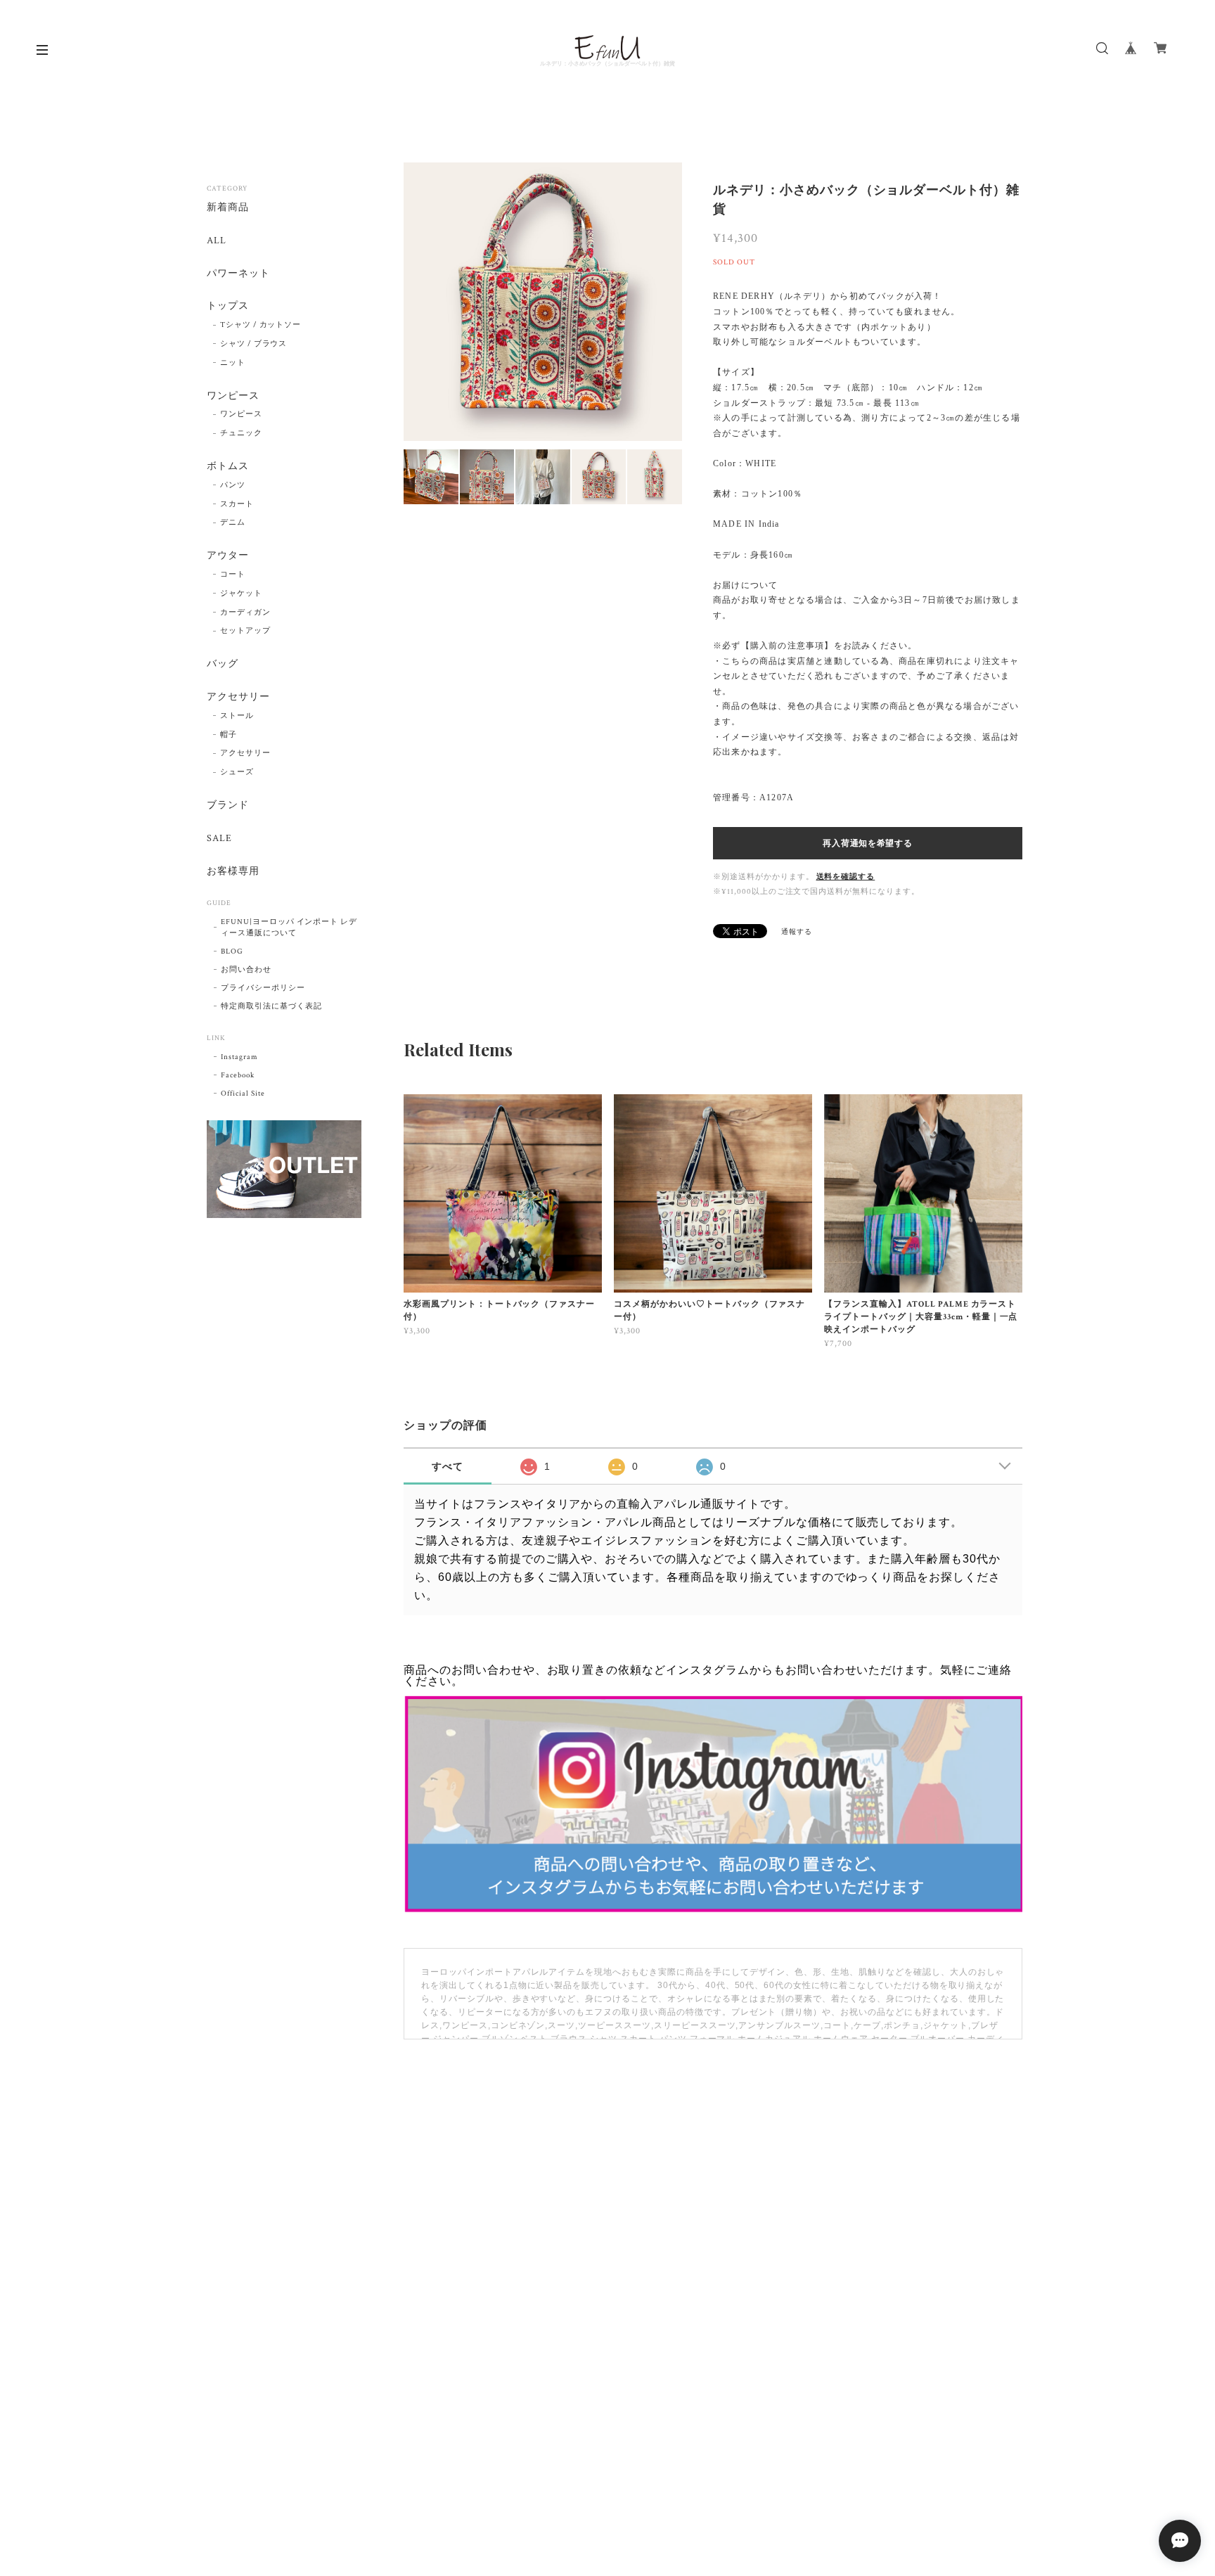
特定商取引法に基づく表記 (271, 1006)
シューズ (237, 772)
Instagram (239, 1057)
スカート (237, 504)
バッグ (223, 664)
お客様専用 (233, 872)
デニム (233, 523)
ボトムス (228, 467)
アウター (228, 556)
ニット (233, 363)
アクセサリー (238, 697)
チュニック (241, 433)
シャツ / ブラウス (254, 344)
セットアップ (245, 631)
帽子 (229, 735)
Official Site (243, 1094)
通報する (797, 932)
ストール (237, 716)
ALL (217, 241)
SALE (219, 839)
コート (233, 575)
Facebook (238, 1075)
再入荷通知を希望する (867, 843)
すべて (448, 1466)
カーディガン (245, 613)
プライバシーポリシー (263, 988)
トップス (228, 306)
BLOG (232, 951)
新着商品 (228, 208)
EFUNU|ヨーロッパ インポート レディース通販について (289, 928)
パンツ (233, 485)
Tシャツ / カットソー (261, 325)
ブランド (228, 806)
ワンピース (233, 396)
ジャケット (241, 594)
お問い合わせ (246, 970)
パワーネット (238, 274)
